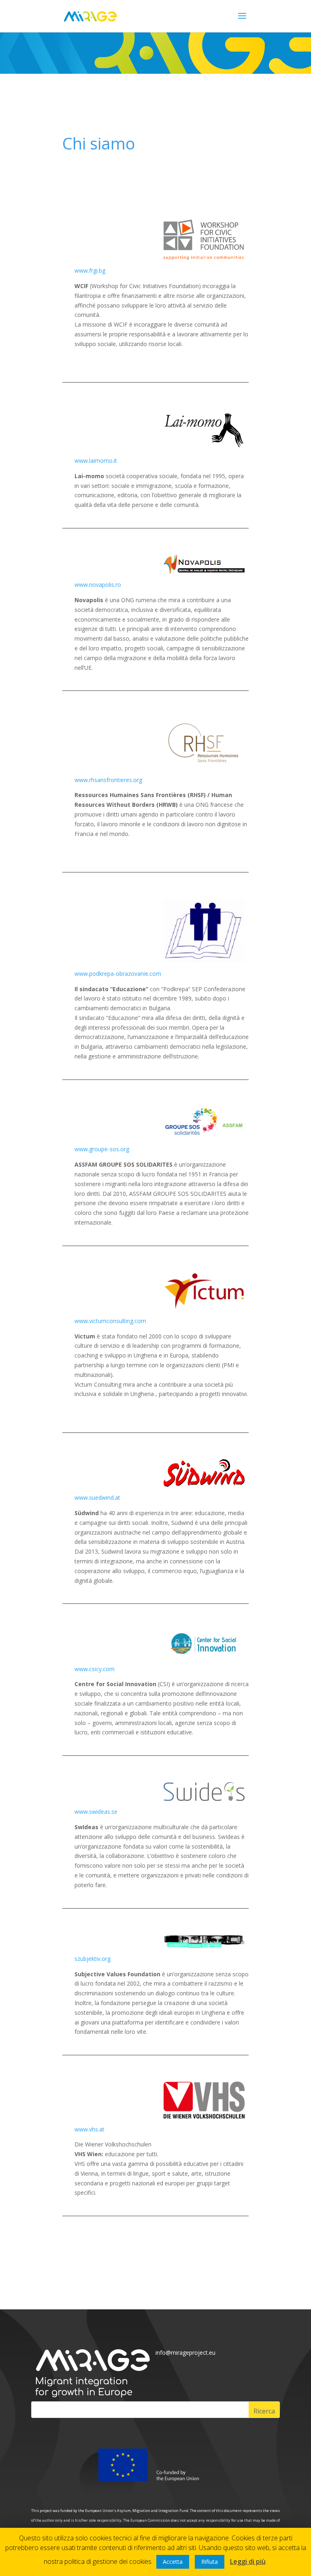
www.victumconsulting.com (110, 1321)
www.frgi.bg (90, 270)
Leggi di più (248, 2561)
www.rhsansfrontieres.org (108, 780)
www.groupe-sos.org (102, 1149)
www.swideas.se (96, 1812)
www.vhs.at (89, 2129)
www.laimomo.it (96, 461)
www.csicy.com (95, 1669)
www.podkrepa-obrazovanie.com (118, 974)
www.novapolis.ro (98, 585)
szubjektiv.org (93, 1959)
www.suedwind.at (97, 1498)
